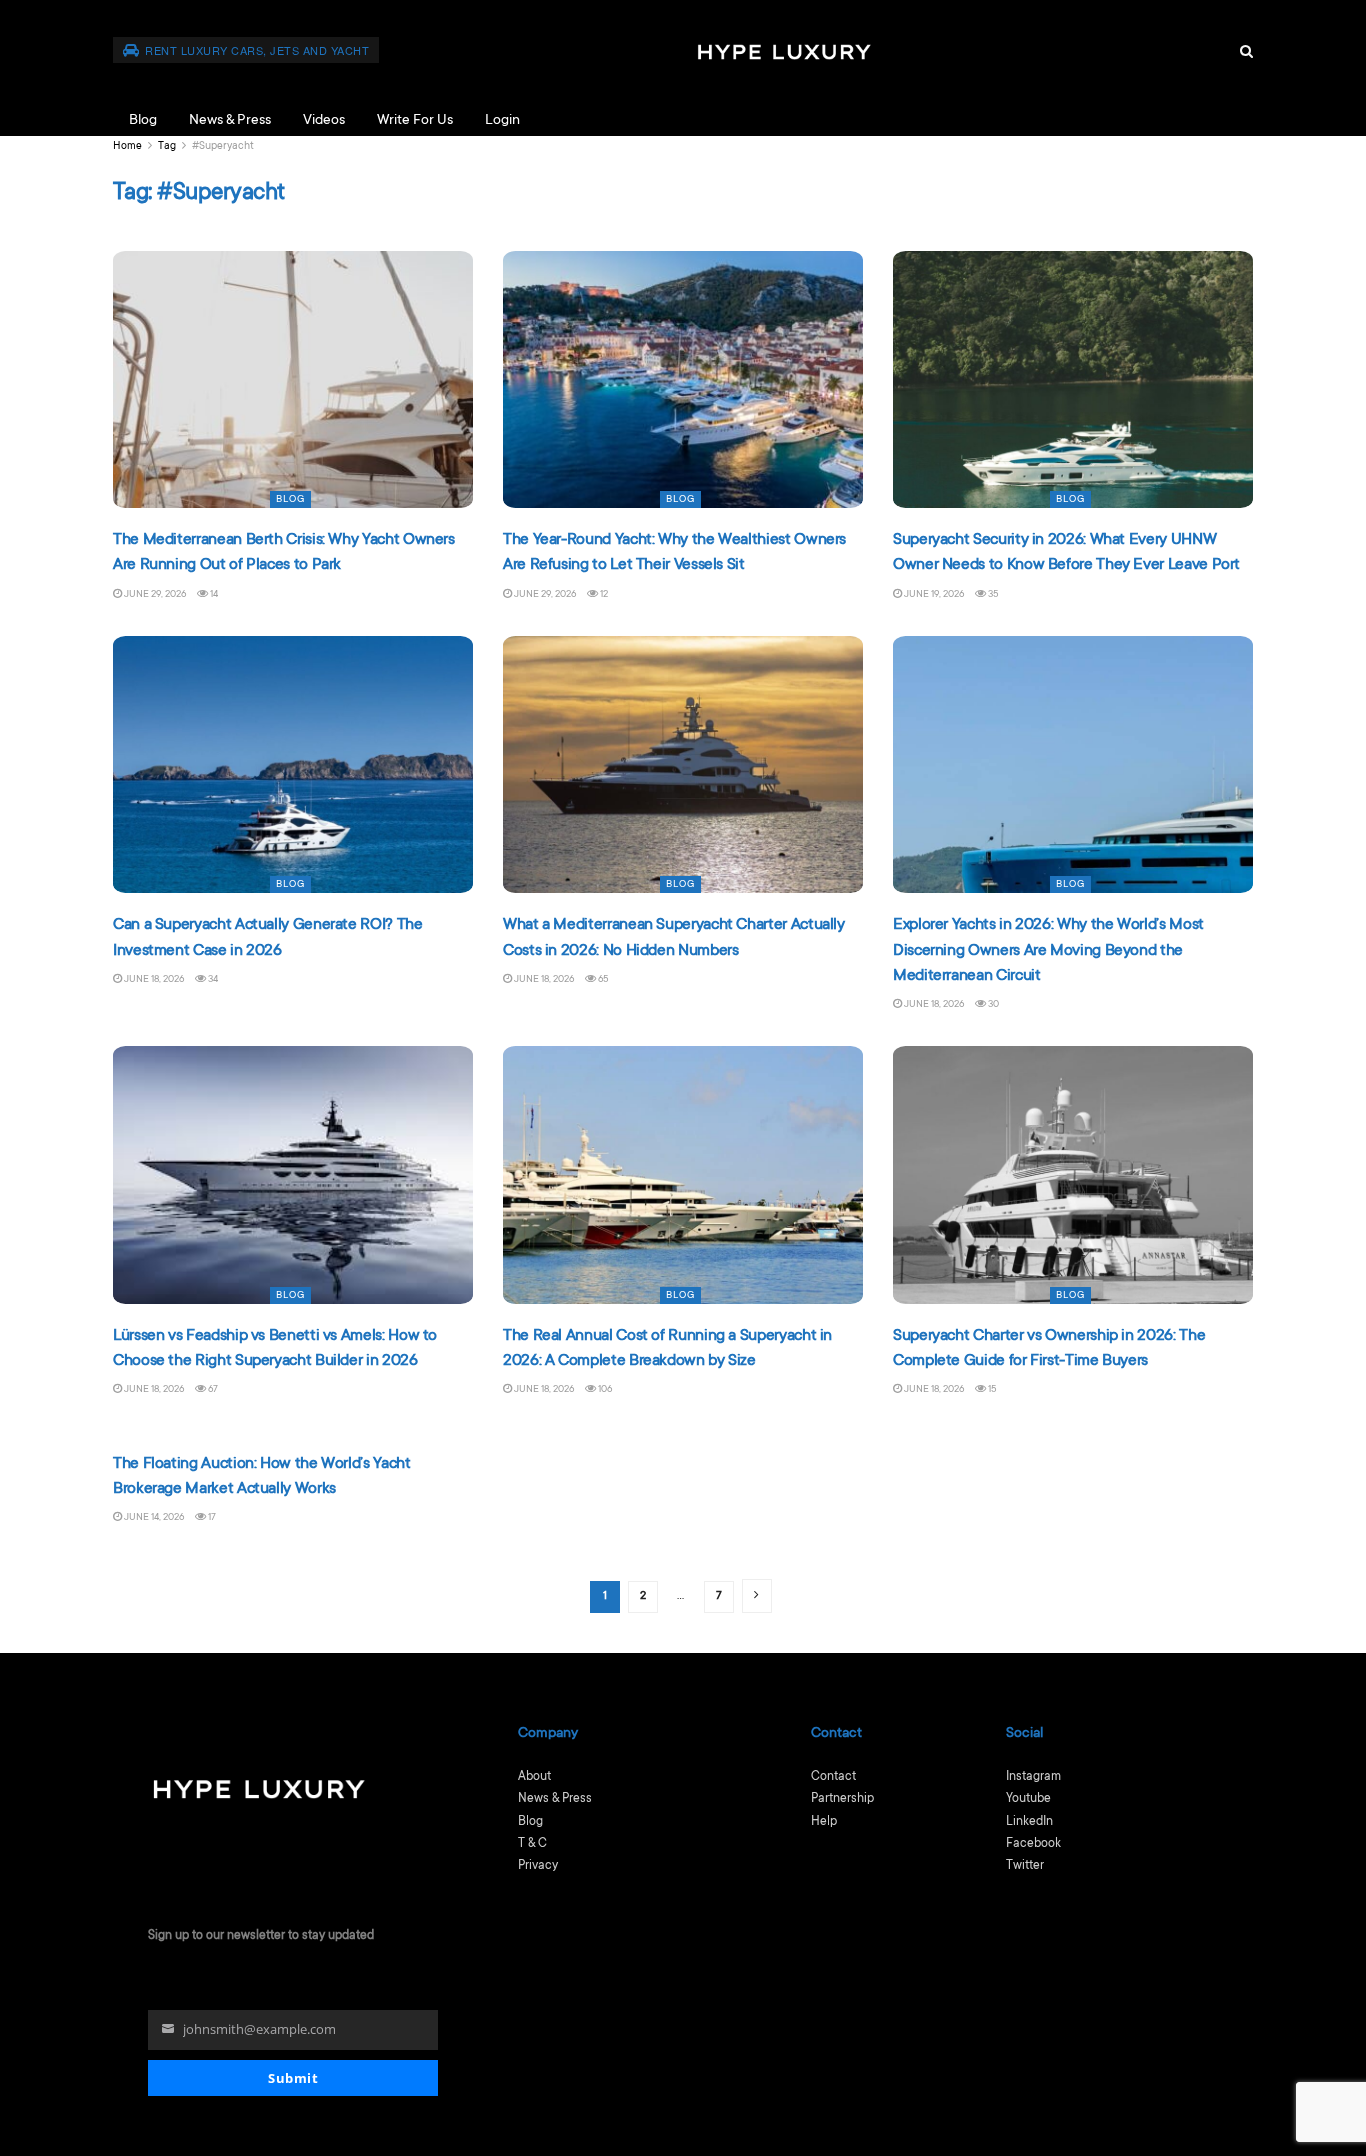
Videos (324, 121)
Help (824, 1822)
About (534, 1777)
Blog (143, 121)
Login (502, 121)
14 (213, 594)
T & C (532, 1844)
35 (992, 594)
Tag (167, 147)
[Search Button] (1246, 53)
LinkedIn (1029, 1822)
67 (212, 1389)
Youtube (1028, 1799)
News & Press (230, 121)
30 (992, 1004)
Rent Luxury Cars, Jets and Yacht (256, 50)
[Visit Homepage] (959, 53)
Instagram (1033, 1777)
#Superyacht (223, 147)
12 (603, 594)
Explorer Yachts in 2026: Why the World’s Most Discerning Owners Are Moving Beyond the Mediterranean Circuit (1048, 950)
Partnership (842, 1799)
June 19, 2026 (933, 594)
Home (127, 147)
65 (602, 979)
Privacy (538, 1866)
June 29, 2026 (154, 594)
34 (212, 979)
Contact (833, 1777)
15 (991, 1389)
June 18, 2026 (153, 979)
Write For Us (415, 121)
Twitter (1025, 1866)
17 (211, 1517)
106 (604, 1389)
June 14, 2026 (153, 1517)
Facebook (1033, 1844)
